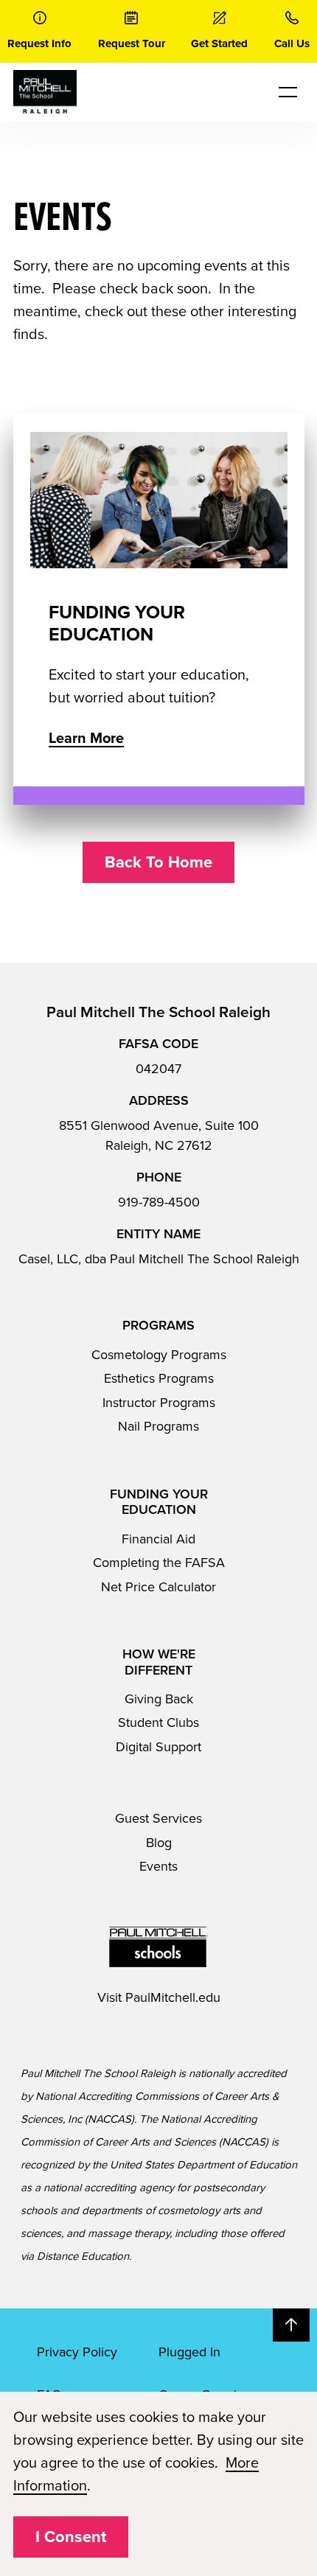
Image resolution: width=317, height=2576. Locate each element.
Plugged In (189, 2352)
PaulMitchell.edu (173, 1997)
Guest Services (158, 1818)
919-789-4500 (159, 1202)
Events (158, 1866)
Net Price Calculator (158, 1587)
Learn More (86, 739)
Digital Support (158, 1747)
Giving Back (159, 1699)
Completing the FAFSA (159, 1563)
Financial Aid (158, 1539)
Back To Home (158, 862)
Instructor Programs (159, 1403)
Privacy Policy (77, 2352)
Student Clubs (158, 1722)
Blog (159, 1843)
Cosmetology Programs (159, 1355)
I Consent (71, 2537)
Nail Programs (158, 1426)
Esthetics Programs (159, 1378)
